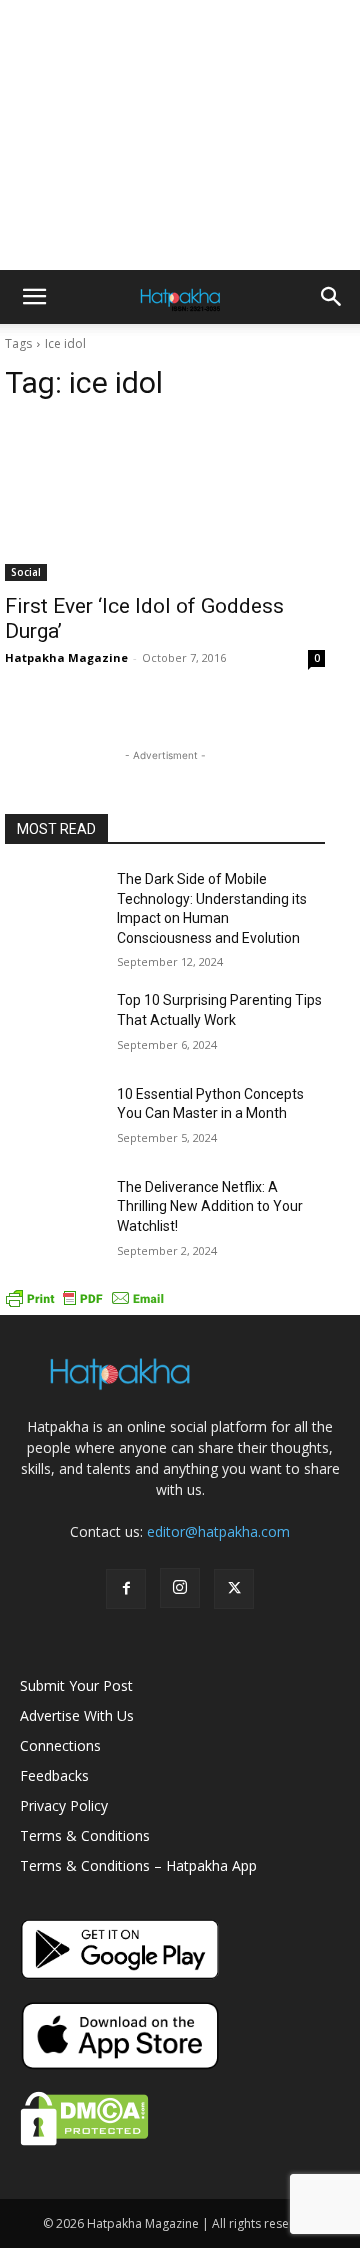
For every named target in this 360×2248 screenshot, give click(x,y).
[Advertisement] (180, 135)
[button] (34, 297)
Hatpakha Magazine (66, 657)
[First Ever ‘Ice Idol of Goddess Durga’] (165, 501)
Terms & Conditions (85, 1835)
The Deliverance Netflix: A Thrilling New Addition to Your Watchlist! (210, 1206)
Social (26, 572)
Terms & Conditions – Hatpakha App (138, 1865)
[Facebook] (126, 1589)
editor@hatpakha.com (218, 1531)
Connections (60, 1745)
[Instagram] (180, 1588)
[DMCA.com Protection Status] (84, 2140)
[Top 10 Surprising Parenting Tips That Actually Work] (53, 1024)
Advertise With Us (77, 1715)
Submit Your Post (76, 1685)
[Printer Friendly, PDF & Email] (85, 1304)
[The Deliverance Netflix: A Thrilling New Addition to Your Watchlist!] (53, 1211)
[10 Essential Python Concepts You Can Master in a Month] (53, 1118)
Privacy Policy (64, 1805)
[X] (234, 1589)
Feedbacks (54, 1775)
